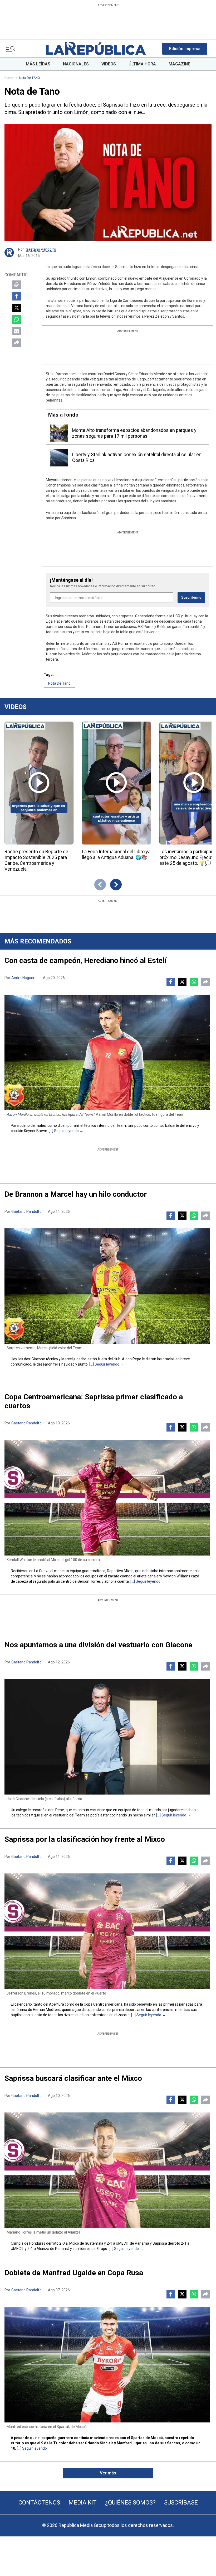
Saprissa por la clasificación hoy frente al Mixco (85, 1839)
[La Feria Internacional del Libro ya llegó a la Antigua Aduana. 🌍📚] (116, 783)
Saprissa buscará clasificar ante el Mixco (73, 2078)
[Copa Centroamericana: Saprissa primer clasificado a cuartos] (107, 1498)
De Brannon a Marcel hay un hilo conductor (76, 1194)
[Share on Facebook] (17, 296)
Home (9, 78)
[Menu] (10, 49)
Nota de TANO (30, 78)
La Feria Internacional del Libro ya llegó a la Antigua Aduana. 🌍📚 (116, 854)
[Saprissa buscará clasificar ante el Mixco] (107, 2170)
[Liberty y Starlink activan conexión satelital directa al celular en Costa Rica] (59, 458)
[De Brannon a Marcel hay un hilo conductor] (107, 1286)
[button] (185, 49)
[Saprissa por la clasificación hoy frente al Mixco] (107, 1931)
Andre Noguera (24, 978)
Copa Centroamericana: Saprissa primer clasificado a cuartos (94, 1401)
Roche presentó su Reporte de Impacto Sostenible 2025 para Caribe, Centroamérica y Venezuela (36, 860)
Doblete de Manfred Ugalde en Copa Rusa (74, 2273)
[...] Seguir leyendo (64, 1131)
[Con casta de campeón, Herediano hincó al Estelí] (107, 1052)
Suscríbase (181, 2503)
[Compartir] (17, 343)
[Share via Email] (17, 331)
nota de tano (59, 683)
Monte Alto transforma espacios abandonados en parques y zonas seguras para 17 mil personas (134, 433)
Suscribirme (191, 597)
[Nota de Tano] (108, 183)
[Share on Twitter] (17, 308)
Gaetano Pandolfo (41, 249)
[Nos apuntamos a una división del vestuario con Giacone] (107, 1737)
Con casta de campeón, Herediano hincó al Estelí (86, 960)
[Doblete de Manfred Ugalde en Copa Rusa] (107, 2365)
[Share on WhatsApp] (17, 319)
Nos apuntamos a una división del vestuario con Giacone (98, 1645)
